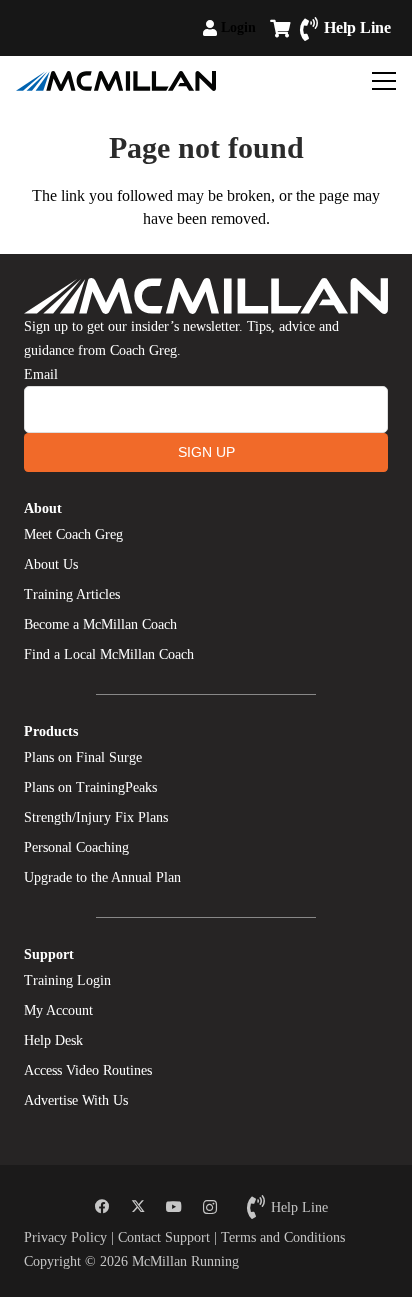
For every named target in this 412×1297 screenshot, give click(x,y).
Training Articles (72, 594)
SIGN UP (206, 452)
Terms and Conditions (283, 1237)
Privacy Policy (65, 1237)
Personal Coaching (76, 847)
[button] (264, 28)
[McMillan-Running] (116, 81)
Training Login (67, 980)
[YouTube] (174, 1207)
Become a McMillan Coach (100, 624)
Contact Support (164, 1237)
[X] (138, 1207)
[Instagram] (210, 1207)
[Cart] (280, 28)
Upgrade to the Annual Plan (102, 877)
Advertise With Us (76, 1100)
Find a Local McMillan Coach (109, 654)
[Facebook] (102, 1207)
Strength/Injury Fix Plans (96, 817)
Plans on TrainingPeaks (90, 787)
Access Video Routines (88, 1070)
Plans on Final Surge (83, 757)
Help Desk (53, 1040)
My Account (58, 1010)
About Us (51, 564)
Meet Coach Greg (73, 534)
